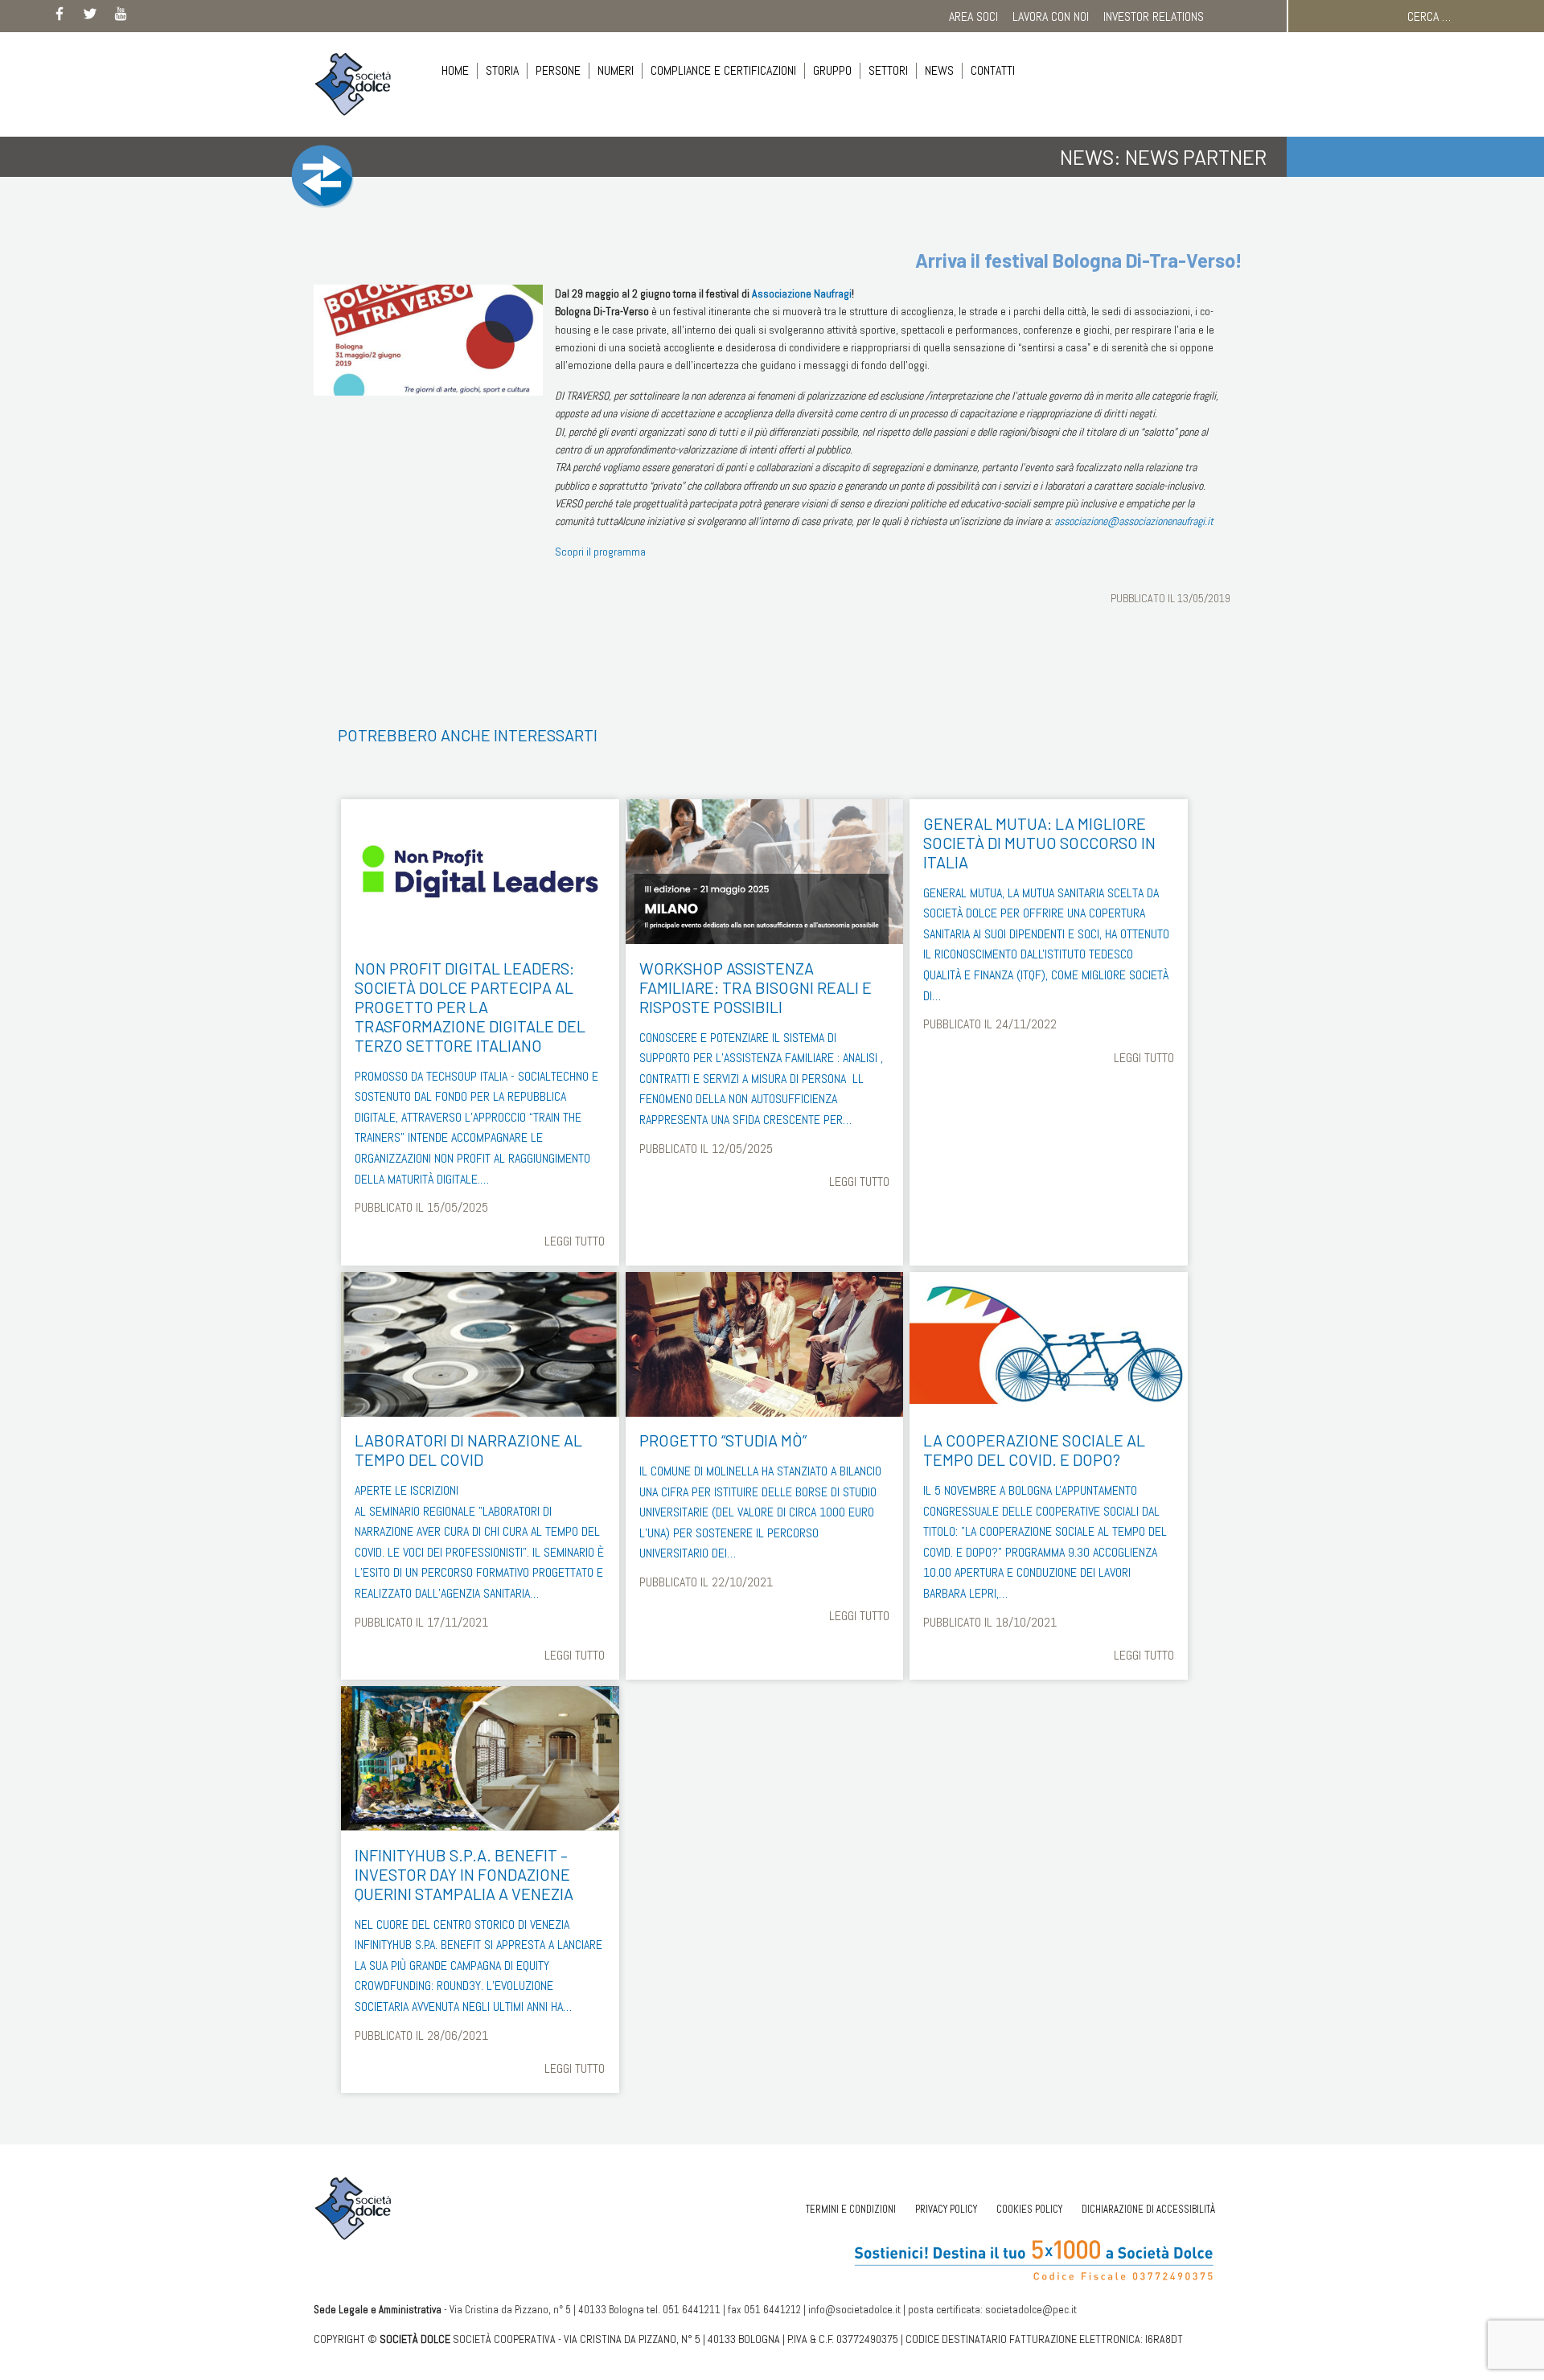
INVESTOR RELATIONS (1154, 16)
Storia (502, 70)
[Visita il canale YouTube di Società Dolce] (121, 17)
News (939, 70)
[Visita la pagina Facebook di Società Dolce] (60, 17)
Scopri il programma (600, 552)
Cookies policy (1029, 2209)
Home (455, 70)
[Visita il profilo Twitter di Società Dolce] (90, 17)
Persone (558, 70)
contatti (993, 70)
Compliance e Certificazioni (723, 70)
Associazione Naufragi (802, 293)
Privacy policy (946, 2209)
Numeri (616, 70)
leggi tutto (575, 1241)
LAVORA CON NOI (1051, 16)
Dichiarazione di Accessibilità (1148, 2209)
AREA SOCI (973, 16)
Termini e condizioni (851, 2209)
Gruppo (832, 70)
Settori (888, 70)
